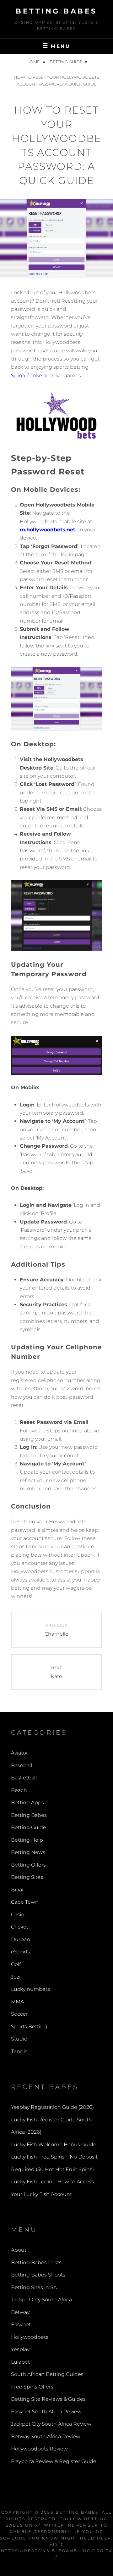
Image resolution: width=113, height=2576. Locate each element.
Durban (21, 1939)
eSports (21, 1952)
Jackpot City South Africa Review (51, 2424)
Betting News (28, 1852)
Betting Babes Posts (36, 2262)
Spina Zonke (27, 375)
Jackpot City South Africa (41, 2300)
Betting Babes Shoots (38, 2275)
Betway (20, 2312)
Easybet (21, 2324)
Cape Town (25, 1902)
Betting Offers (28, 1865)
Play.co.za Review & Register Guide (54, 2461)
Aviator (19, 1753)
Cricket (20, 1927)
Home (34, 62)
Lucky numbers (30, 1989)
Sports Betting (29, 2027)
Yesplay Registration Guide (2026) (52, 2107)
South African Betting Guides (47, 2374)
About (19, 2250)
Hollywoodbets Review (39, 2449)
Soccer (19, 2014)
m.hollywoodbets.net (48, 530)
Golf (16, 1964)
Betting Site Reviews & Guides (48, 2399)
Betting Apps (27, 1803)
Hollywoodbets (30, 2337)
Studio (19, 2039)
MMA (17, 2002)
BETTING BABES (77, 2512)
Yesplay (20, 2349)
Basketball (24, 1778)
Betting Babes (56, 11)
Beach (19, 1790)
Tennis (19, 2051)
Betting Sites (27, 1877)
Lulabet (20, 2362)
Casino (19, 1915)
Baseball (22, 1765)
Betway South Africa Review (46, 2436)
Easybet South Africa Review (46, 2412)
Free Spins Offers (32, 2387)
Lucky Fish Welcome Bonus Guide (54, 2145)
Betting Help (27, 1840)
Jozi (16, 1977)
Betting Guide (66, 62)
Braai (17, 1890)
